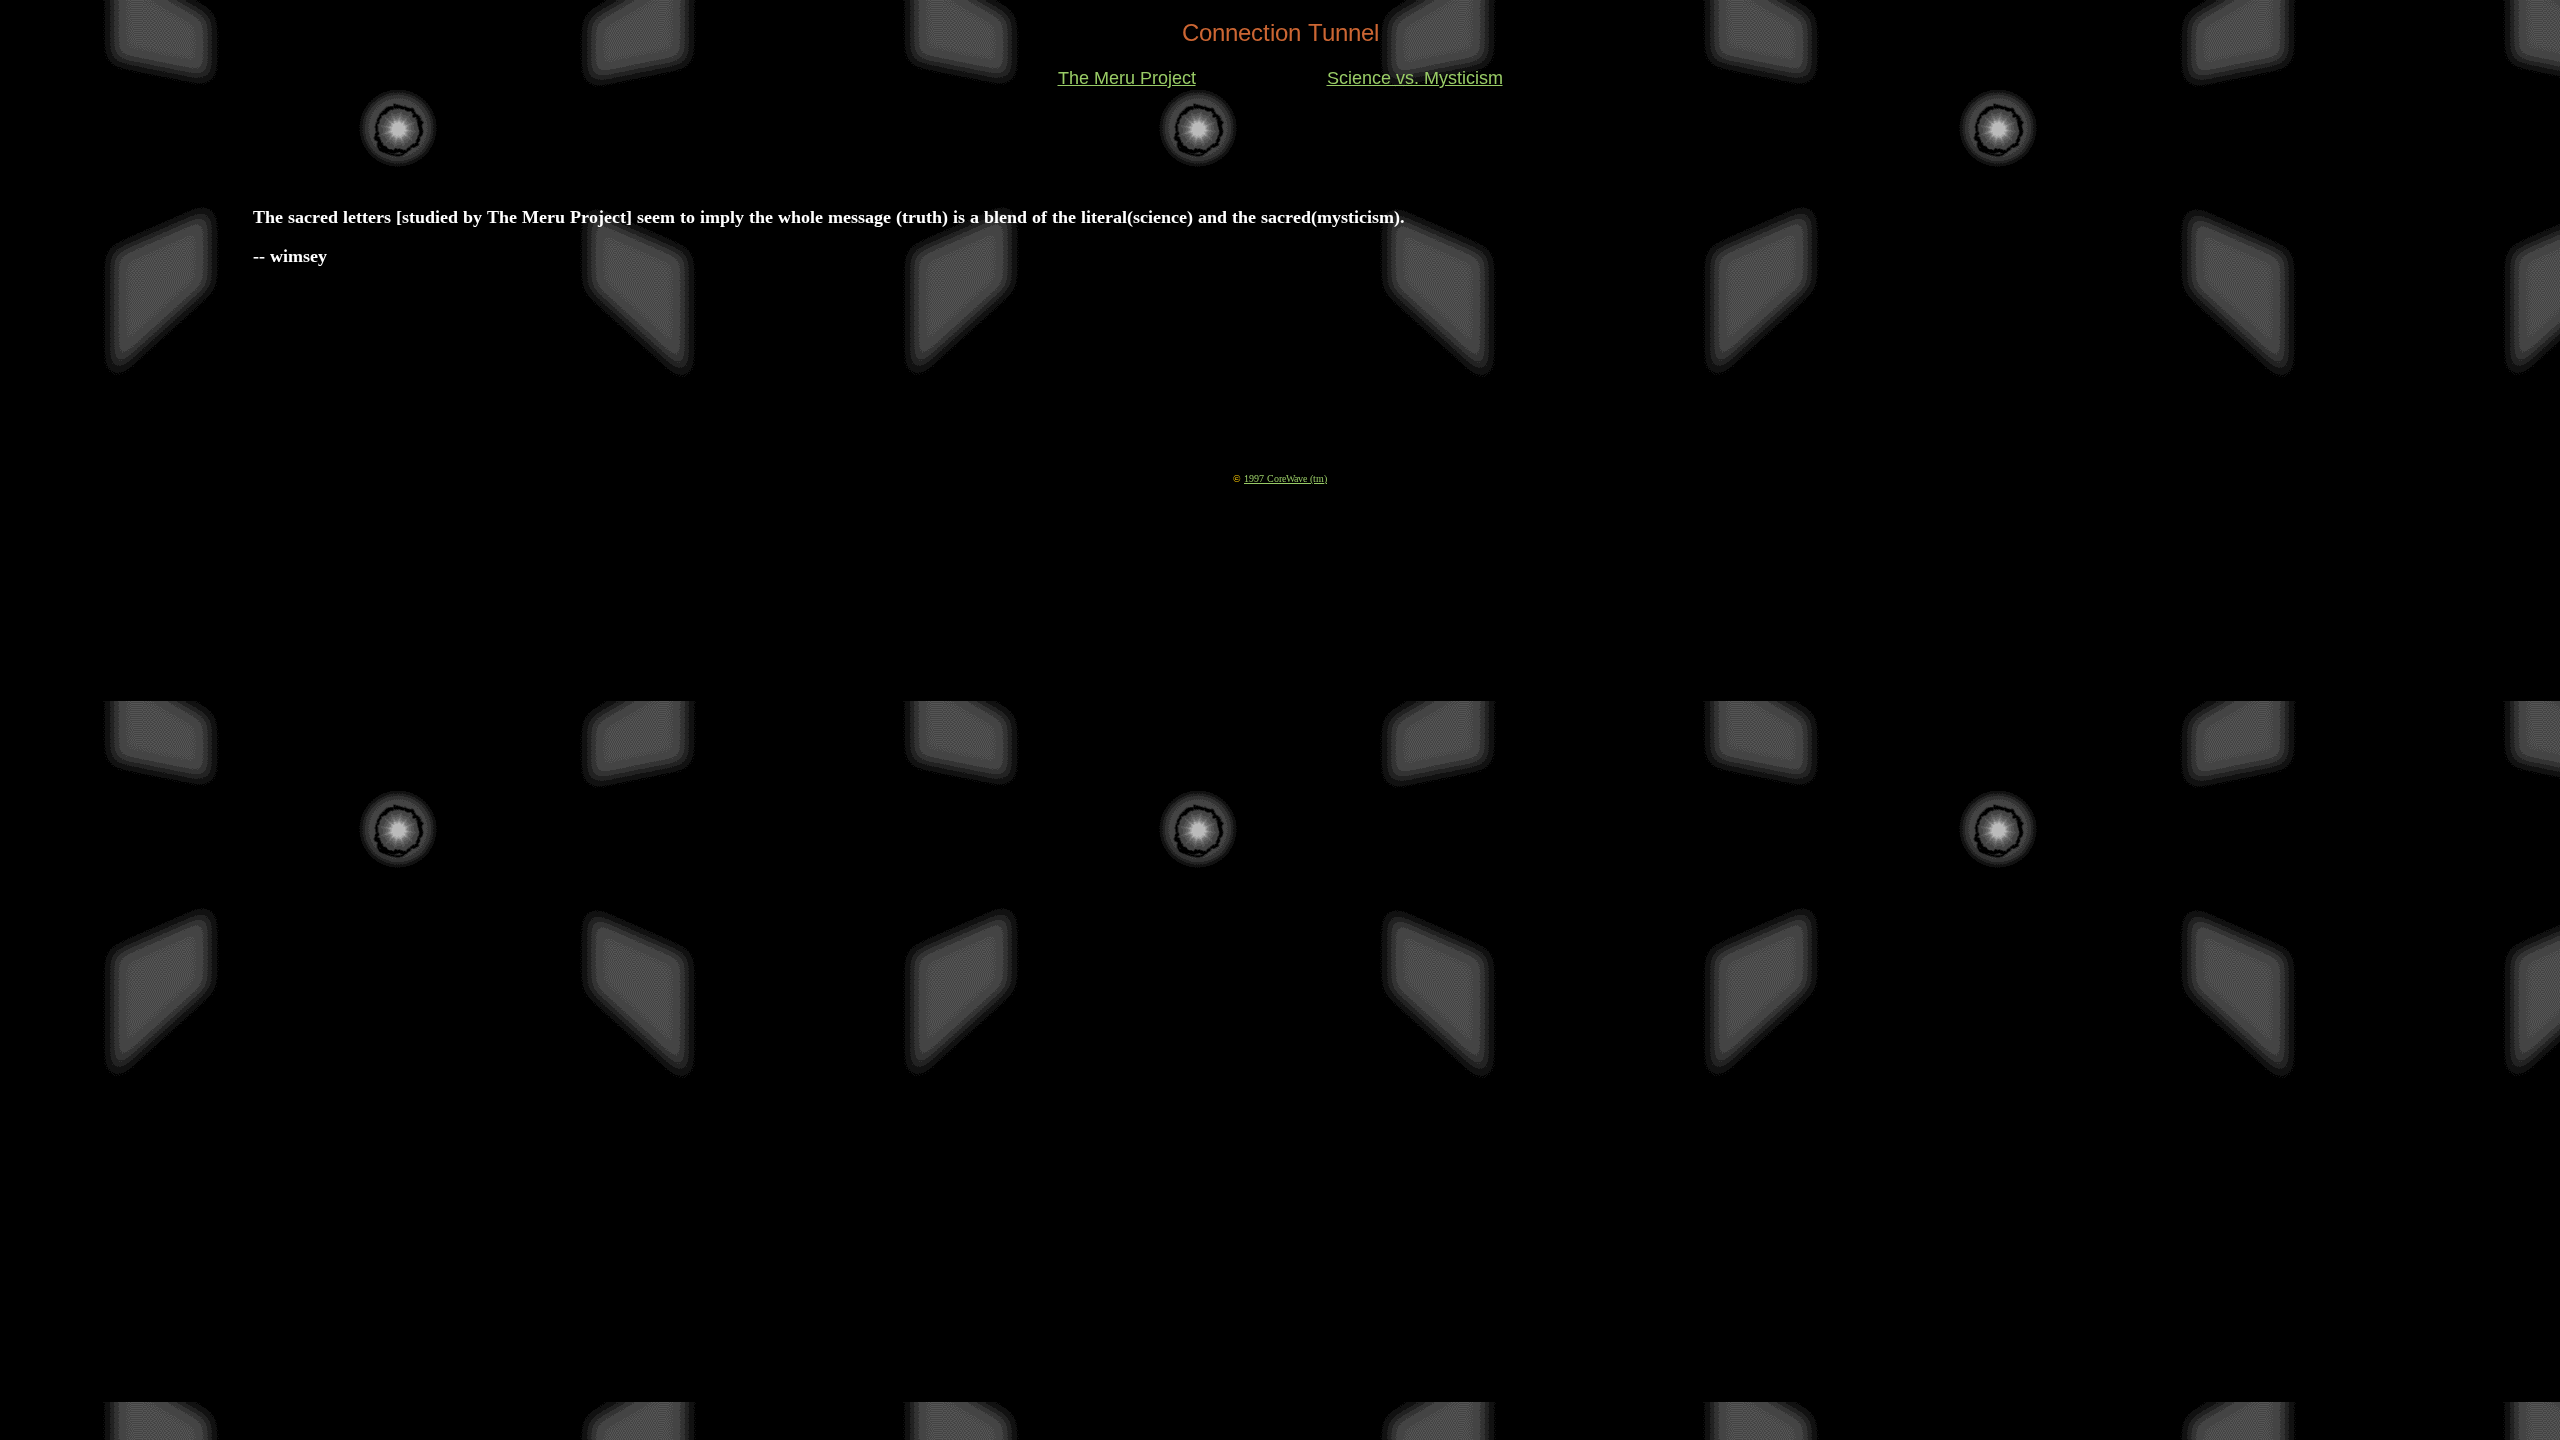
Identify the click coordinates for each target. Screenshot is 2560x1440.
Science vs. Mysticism (1415, 78)
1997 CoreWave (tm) (1285, 478)
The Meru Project (1127, 78)
